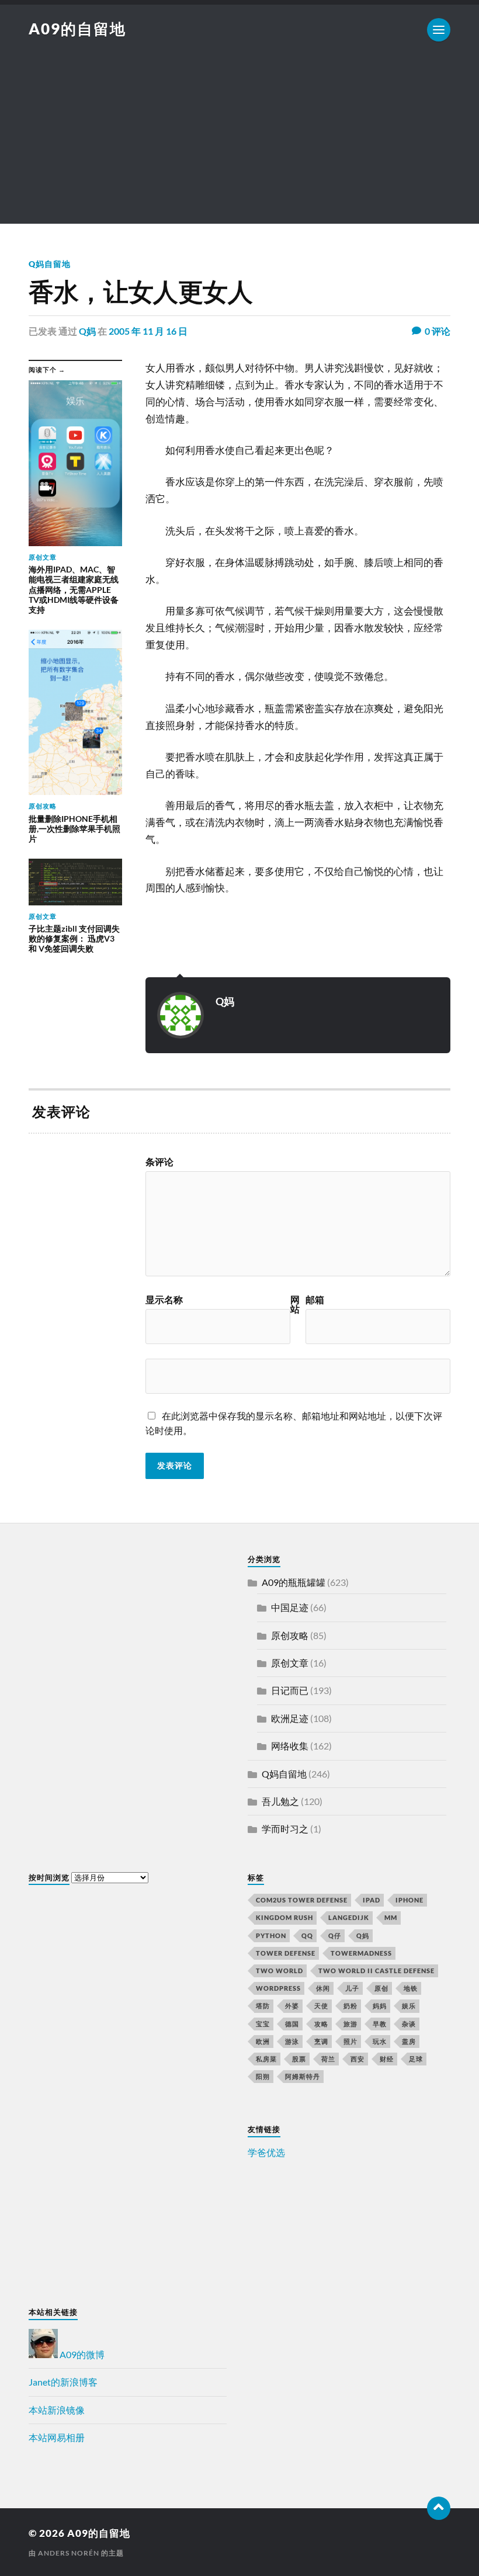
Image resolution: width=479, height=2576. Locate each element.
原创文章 (290, 1663)
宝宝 (263, 2024)
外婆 (292, 2006)
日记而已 (290, 1690)
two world (280, 1971)
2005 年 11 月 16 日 (148, 331)
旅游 (350, 2024)
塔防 (263, 2006)
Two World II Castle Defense (376, 1971)
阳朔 (263, 2076)
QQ (307, 1936)
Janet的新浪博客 (63, 2382)
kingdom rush (284, 1917)
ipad (372, 1900)
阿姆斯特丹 (303, 2076)
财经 (387, 2059)
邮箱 (315, 1300)
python (271, 1936)
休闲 (323, 1988)
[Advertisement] (239, 142)
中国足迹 (290, 1607)
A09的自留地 (77, 29)
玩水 (380, 2041)
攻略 (321, 2024)
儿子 (352, 1988)
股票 (299, 2059)
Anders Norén (69, 2553)
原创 (381, 1988)
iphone (409, 1900)
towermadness (361, 1953)
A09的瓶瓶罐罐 (294, 1582)
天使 (321, 2006)
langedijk (349, 1917)
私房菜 (266, 2059)
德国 (292, 2024)
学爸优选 (266, 2152)
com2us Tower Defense (302, 1900)
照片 (350, 2041)
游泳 (292, 2041)
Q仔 (335, 1936)
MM (391, 1917)
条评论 (159, 1162)
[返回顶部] (439, 2508)
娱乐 (409, 2006)
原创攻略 (290, 1635)
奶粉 (350, 2006)
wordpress (278, 1988)
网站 (295, 1304)
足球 (416, 2059)
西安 (357, 2059)
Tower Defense (286, 1953)
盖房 (409, 2041)
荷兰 (328, 2059)
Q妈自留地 (50, 264)
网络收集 (290, 1746)
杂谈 (409, 2024)
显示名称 (164, 1300)
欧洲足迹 (290, 1718)
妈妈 (380, 2006)
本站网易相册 (57, 2437)
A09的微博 (81, 2354)
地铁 (411, 1988)
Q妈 (87, 331)
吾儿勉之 (280, 1801)
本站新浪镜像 (57, 2410)
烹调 (321, 2041)
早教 (380, 2024)
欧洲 (263, 2041)
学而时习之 (285, 1829)
